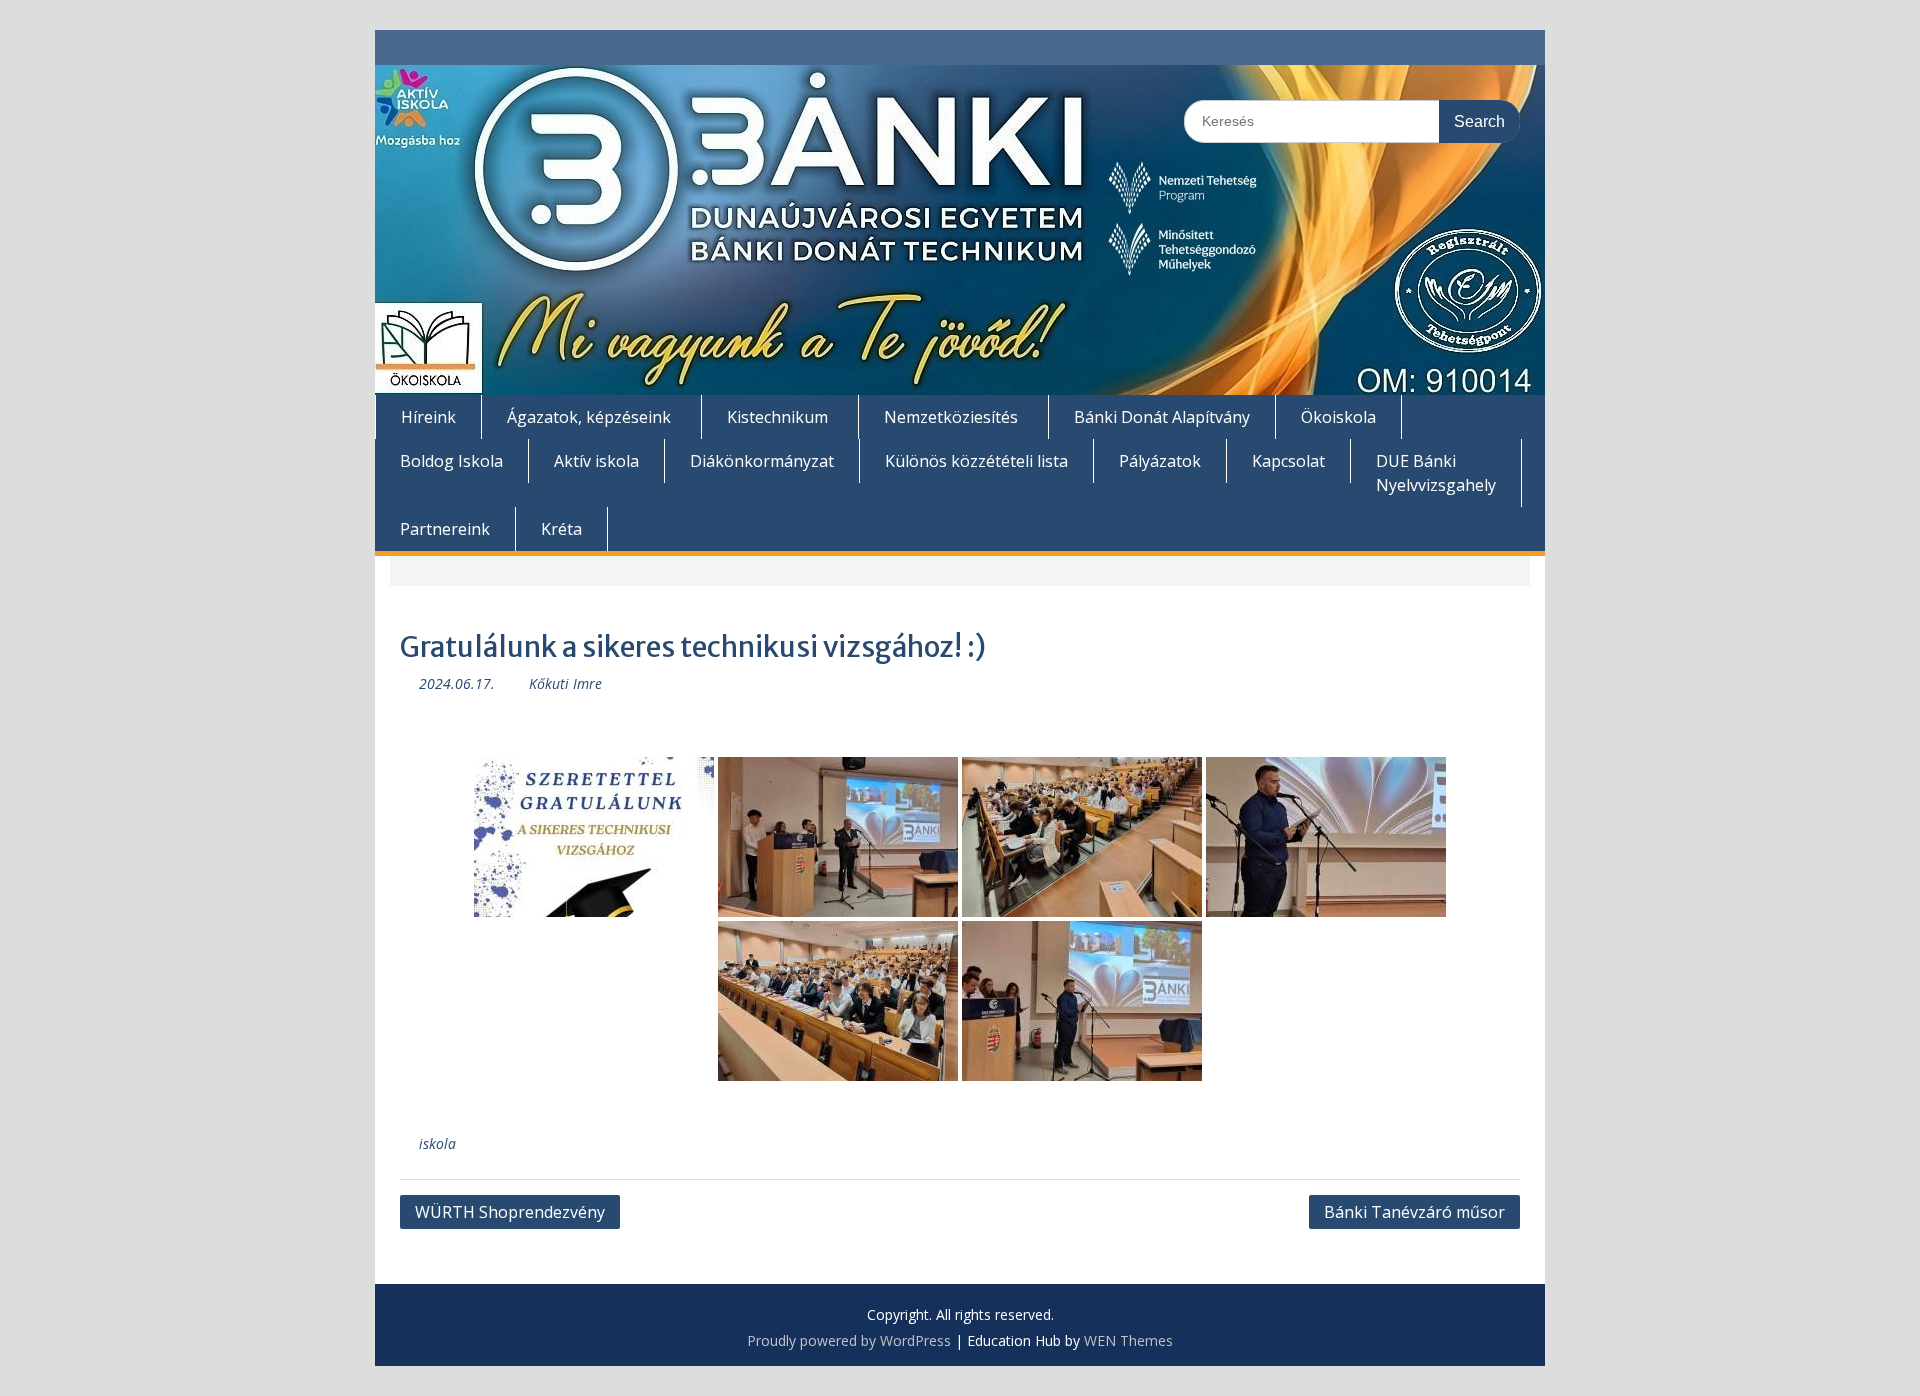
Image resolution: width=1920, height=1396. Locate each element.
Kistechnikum (777, 417)
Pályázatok (1160, 461)
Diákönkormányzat (762, 461)
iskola (437, 1143)
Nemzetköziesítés (951, 417)
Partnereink (445, 529)
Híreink (428, 417)
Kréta (561, 529)
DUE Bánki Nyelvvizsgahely (1436, 473)
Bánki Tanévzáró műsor (1414, 1212)
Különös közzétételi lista (976, 461)
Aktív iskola (596, 461)
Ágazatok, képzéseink (589, 417)
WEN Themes (1128, 1340)
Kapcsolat (1288, 461)
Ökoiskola (1338, 417)
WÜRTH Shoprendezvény (510, 1212)
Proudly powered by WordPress (849, 1340)
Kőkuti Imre (565, 683)
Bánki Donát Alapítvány (1162, 417)
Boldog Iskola (451, 461)
